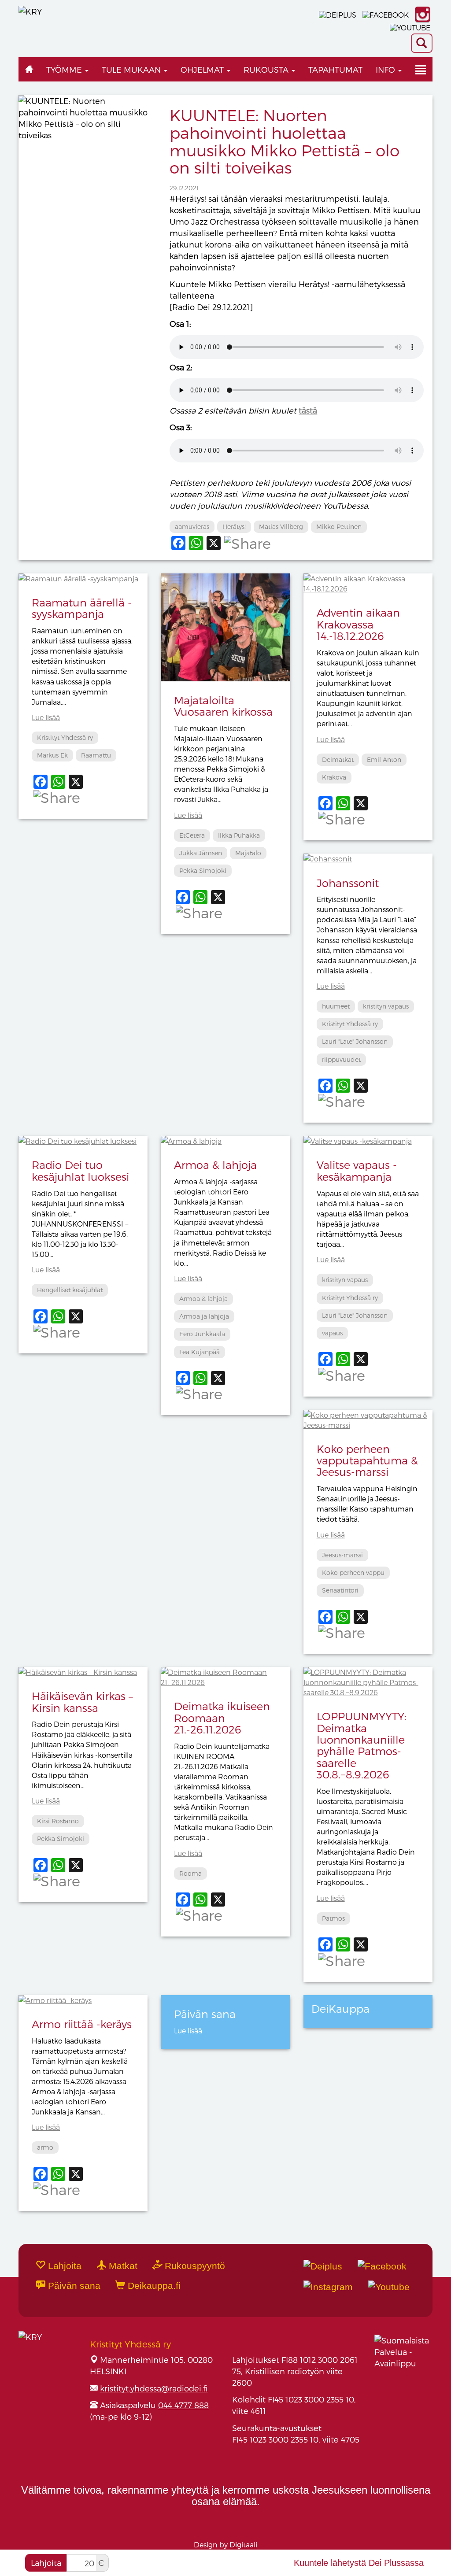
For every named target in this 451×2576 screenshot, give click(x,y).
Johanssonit (348, 883)
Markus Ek (52, 755)
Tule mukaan (132, 69)
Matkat (122, 2266)
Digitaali (243, 2545)
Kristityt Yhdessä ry (65, 737)
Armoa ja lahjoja (204, 1316)
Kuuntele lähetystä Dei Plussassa (359, 2563)
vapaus (332, 1333)
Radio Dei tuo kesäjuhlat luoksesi (80, 1170)
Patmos (333, 1918)
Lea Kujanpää (200, 1352)
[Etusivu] (29, 69)
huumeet (336, 1006)
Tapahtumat (335, 69)
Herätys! (234, 527)
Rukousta (267, 69)
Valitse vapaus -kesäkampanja (357, 1170)
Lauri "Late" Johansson (355, 1041)
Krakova (334, 777)
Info (386, 69)
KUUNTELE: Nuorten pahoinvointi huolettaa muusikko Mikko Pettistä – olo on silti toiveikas (285, 141)
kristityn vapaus (386, 1006)
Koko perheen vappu (353, 1573)
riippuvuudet (341, 1059)
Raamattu (96, 755)
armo (45, 2147)
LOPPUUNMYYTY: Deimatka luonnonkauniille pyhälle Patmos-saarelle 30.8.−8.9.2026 (362, 1745)
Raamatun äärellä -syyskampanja (82, 608)
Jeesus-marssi (342, 1555)
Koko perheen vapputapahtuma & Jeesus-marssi (367, 1460)
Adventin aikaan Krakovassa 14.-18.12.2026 (358, 624)
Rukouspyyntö (194, 2266)
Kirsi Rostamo (58, 1821)
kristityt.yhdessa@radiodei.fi (154, 2388)
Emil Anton (384, 759)
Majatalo (248, 853)
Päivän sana (73, 2286)
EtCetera (192, 835)
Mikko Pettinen (339, 527)
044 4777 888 (183, 2405)
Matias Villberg (281, 527)
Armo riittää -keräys (82, 2024)
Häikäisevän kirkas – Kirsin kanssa (82, 1702)
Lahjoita (46, 2563)
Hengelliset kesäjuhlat (70, 1290)
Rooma (190, 1873)
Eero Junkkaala (202, 1334)
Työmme (65, 69)
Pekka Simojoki (203, 870)
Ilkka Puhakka (239, 835)
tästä (308, 410)
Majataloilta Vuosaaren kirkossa (223, 706)
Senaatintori (340, 1590)
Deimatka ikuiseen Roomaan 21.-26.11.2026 (222, 1718)
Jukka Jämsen (201, 853)
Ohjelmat (203, 69)
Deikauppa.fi (153, 2286)
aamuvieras (192, 527)
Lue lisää (46, 717)
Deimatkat (338, 759)
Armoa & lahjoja (215, 1165)
